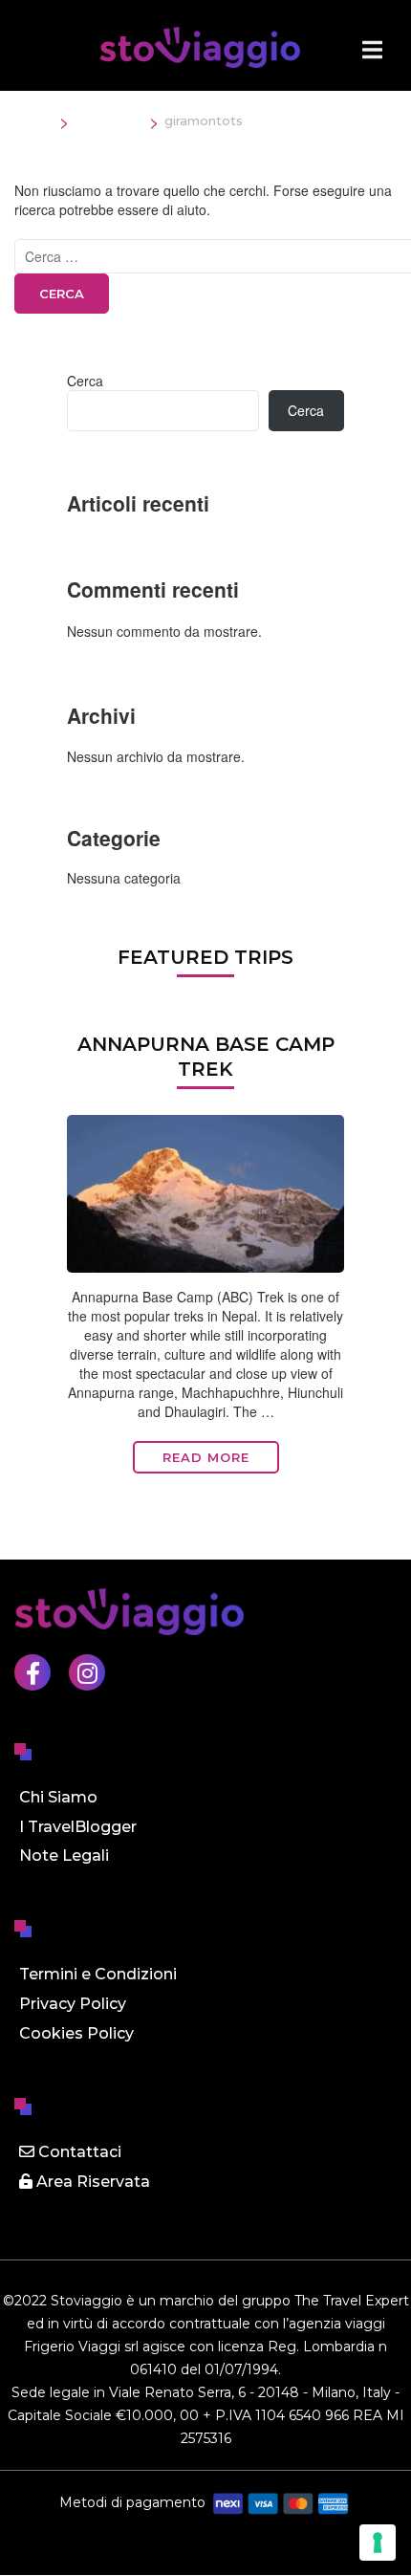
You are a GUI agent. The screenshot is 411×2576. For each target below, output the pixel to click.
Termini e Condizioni (98, 1974)
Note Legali (64, 1856)
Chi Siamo (58, 1797)
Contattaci (78, 2152)
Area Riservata (91, 2182)
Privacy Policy (73, 2004)
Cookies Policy (76, 2033)
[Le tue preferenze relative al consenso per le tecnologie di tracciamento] (378, 2543)
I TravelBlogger (78, 1827)
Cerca (85, 381)
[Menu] (372, 50)
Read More (206, 1457)
